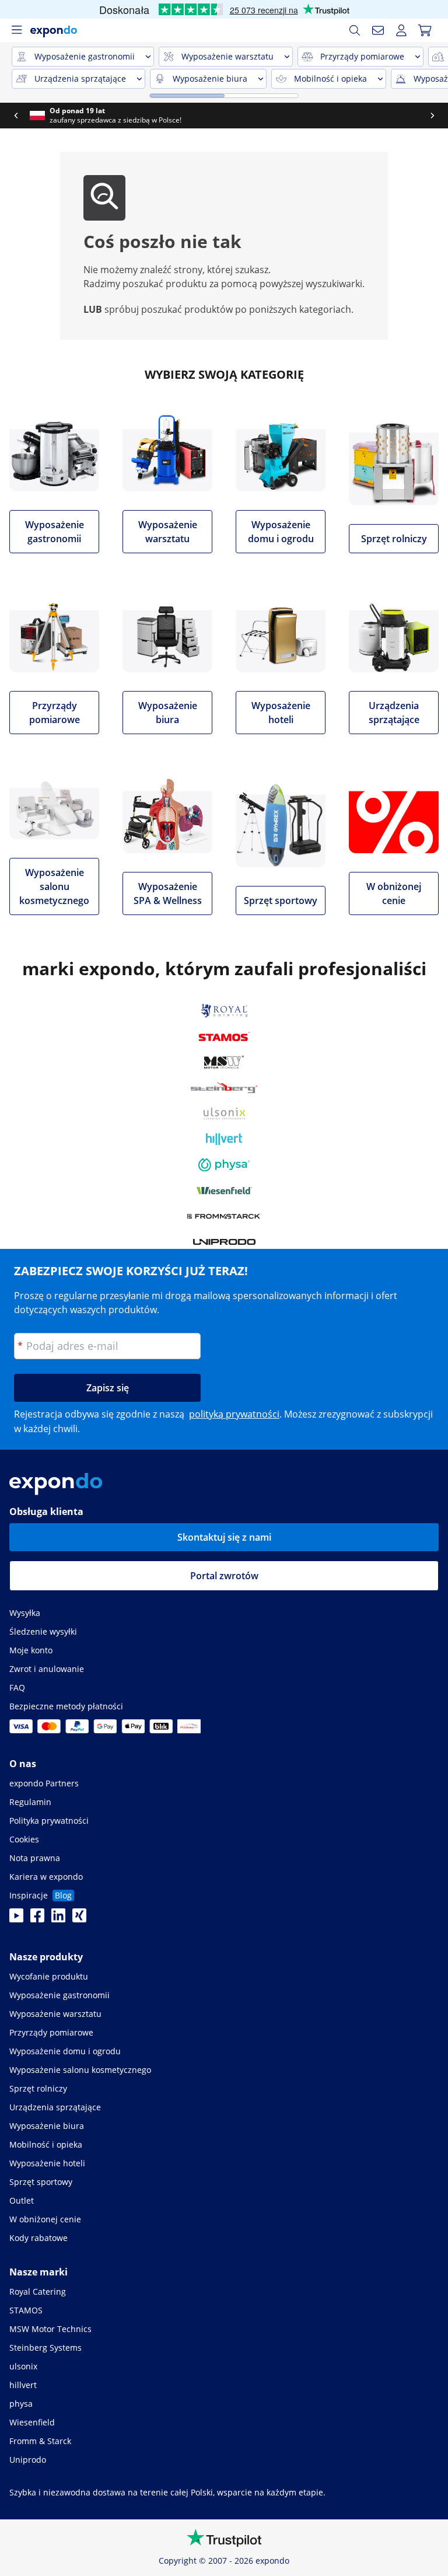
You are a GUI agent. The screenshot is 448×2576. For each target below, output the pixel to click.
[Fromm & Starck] (224, 1216)
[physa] (224, 1165)
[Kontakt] (378, 30)
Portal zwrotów (224, 1576)
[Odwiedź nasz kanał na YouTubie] (16, 1919)
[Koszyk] (425, 30)
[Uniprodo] (224, 1242)
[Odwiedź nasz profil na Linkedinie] (58, 1919)
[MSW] (224, 1062)
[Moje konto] (401, 30)
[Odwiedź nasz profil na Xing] (79, 1919)
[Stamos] (224, 1036)
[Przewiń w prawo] (432, 116)
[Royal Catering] (224, 1011)
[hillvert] (224, 1139)
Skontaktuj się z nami (224, 1537)
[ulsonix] (224, 1114)
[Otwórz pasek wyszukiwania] (355, 30)
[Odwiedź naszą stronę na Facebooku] (37, 1919)
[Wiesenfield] (224, 1191)
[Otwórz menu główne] (16, 30)
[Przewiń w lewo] (16, 116)
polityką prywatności (234, 1414)
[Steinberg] (224, 1088)
